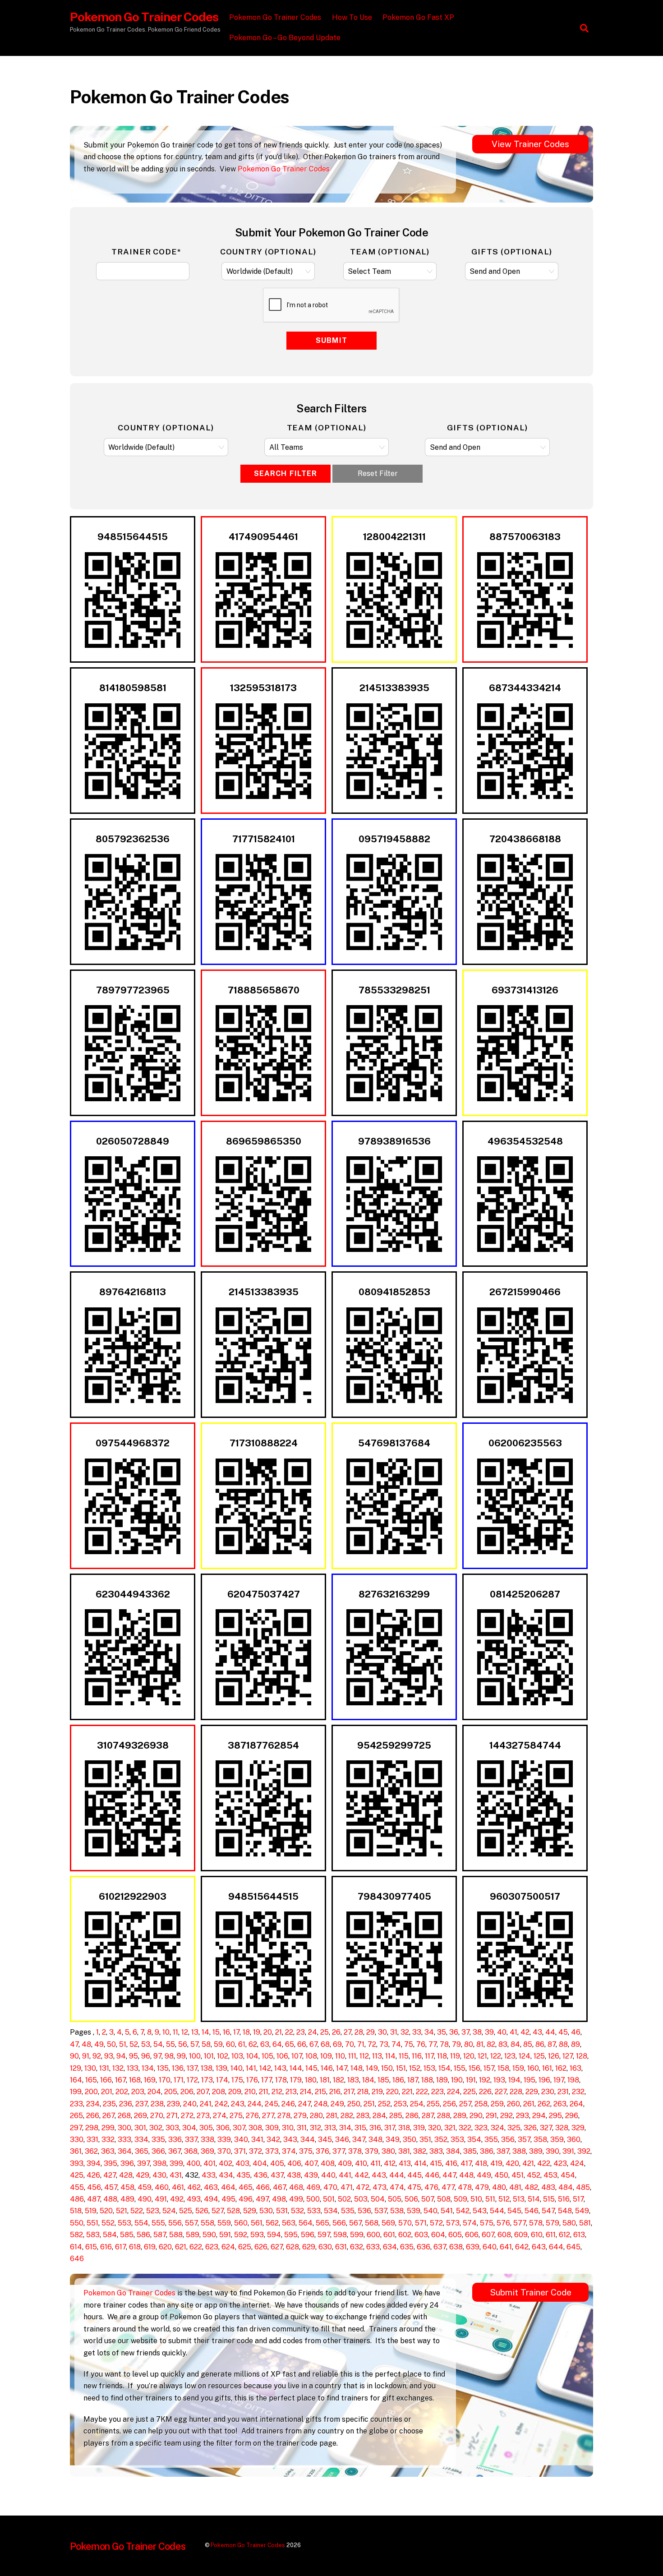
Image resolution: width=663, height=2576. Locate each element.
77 (433, 2044)
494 (211, 2199)
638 (456, 2247)
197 (559, 2080)
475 (414, 2187)
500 (313, 2199)
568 (372, 2223)
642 (522, 2247)
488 (110, 2199)
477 (448, 2187)
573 (453, 2223)
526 (202, 2211)
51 (123, 2044)
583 (93, 2235)
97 (157, 2056)
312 (315, 2128)
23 (301, 2032)
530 (266, 2211)
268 (124, 2116)
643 (539, 2247)
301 (140, 2128)
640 (490, 2247)
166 (106, 2080)
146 (327, 2068)
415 (436, 2163)
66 (302, 2044)
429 (143, 2175)
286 (412, 2116)
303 (172, 2128)
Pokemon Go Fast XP (418, 17)
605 (455, 2235)
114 (390, 2056)
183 (353, 2080)
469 (313, 2187)
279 (300, 2116)
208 (219, 2092)
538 (397, 2211)
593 (257, 2235)
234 (93, 2104)
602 (405, 2235)
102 (223, 2056)
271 (172, 2116)
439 (311, 2175)
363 (108, 2151)
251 (369, 2104)
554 (141, 2223)
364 (125, 2151)
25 (325, 2032)
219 (377, 2092)
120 (469, 2056)
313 (330, 2128)
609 (521, 2235)
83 (503, 2044)
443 (379, 2175)
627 (277, 2247)
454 (568, 2175)
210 (250, 2092)
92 (97, 2056)
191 (471, 2080)
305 (206, 2128)
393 (77, 2163)
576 (503, 2223)
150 (387, 2068)
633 (373, 2247)
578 (536, 2223)
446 (432, 2175)
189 (442, 2080)
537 (381, 2211)
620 (165, 2247)
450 (501, 2175)
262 (544, 2104)
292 (506, 2116)
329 (578, 2128)
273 (203, 2116)
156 (474, 2068)
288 (444, 2116)
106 (282, 2056)
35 (442, 2032)
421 (528, 2163)
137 (192, 2068)
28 (359, 2032)
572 (436, 2223)
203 (138, 2092)
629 (309, 2247)
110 (340, 2056)
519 (91, 2211)
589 (193, 2235)
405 (277, 2163)
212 (277, 2092)
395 (110, 2163)
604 (438, 2235)
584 (110, 2235)
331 (92, 2140)
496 (246, 2199)
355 (491, 2140)
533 (314, 2211)
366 (158, 2151)
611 (551, 2235)
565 (322, 2223)
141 (251, 2068)
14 (205, 2032)
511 (490, 2199)
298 (92, 2128)
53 (146, 2044)
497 (262, 2199)
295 (555, 2116)
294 (539, 2116)
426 (93, 2175)
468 (296, 2187)
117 (429, 2056)
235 (109, 2104)
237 (141, 2104)
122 (496, 2056)
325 (514, 2128)
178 (281, 2080)
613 (579, 2235)
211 (264, 2092)
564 (306, 2223)
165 (91, 2080)
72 (372, 2044)
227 (501, 2092)
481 (515, 2187)
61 (242, 2044)
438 (294, 2175)
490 (145, 2199)
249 (337, 2104)
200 (91, 2092)
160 (533, 2068)
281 (332, 2116)
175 (237, 2080)
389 (536, 2151)
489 (127, 2199)
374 (289, 2151)
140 (237, 2068)
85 (528, 2044)
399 (176, 2163)
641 (506, 2247)
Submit (331, 340)
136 (178, 2068)
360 (574, 2140)
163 (576, 2068)
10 (166, 2032)
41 (513, 2032)
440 (328, 2175)
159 (518, 2068)
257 (465, 2104)
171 (179, 2080)
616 (106, 2247)
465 (246, 2187)
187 (413, 2080)
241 (206, 2104)
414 (420, 2163)
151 (401, 2068)
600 (373, 2235)
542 (463, 2211)
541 (447, 2211)
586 (143, 2235)
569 (388, 2223)
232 (578, 2092)
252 (384, 2104)
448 (466, 2175)
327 (546, 2128)
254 (417, 2104)
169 (150, 2080)
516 (564, 2199)
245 (272, 2104)
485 (583, 2187)
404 (260, 2163)
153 (429, 2068)
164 (76, 2080)
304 (189, 2128)
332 (108, 2140)
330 (77, 2140)
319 (419, 2128)
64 (277, 2044)
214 (306, 2092)
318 (404, 2128)
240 (190, 2104)
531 (282, 2211)
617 (120, 2247)
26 (336, 2032)
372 (256, 2151)
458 (127, 2187)
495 (228, 2199)
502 (344, 2199)
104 (252, 2056)
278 (284, 2116)
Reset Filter (378, 473)
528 (233, 2211)
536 (364, 2211)
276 (252, 2116)
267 (108, 2116)
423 (560, 2163)
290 (476, 2116)
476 (431, 2187)
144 (296, 2068)
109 (326, 2056)
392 (584, 2151)
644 (556, 2247)
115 (404, 2056)
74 (396, 2044)
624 (228, 2247)
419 (496, 2163)
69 (337, 2044)
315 (360, 2128)
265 (76, 2116)
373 (272, 2151)
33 (417, 2032)
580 (569, 2223)
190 (457, 2080)
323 (481, 2128)
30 (382, 2032)
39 (489, 2032)
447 (449, 2175)
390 (552, 2151)
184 (368, 2080)
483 (548, 2187)
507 (428, 2199)
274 (220, 2116)
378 (355, 2151)
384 (453, 2151)
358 (540, 2140)
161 (547, 2068)
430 (159, 2175)
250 (354, 2104)
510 (476, 2199)
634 (390, 2247)
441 (345, 2175)
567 (355, 2223)
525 (186, 2211)
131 (104, 2068)
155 (460, 2068)
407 (311, 2163)
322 (465, 2128)
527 (218, 2211)
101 (209, 2056)
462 (194, 2187)
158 (503, 2068)
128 (582, 2056)
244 (255, 2104)
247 (304, 2104)
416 (451, 2163)
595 (291, 2235)
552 (108, 2223)
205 (171, 2092)
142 (265, 2068)
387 (503, 2151)
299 (108, 2128)
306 (223, 2128)
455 (77, 2187)
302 (156, 2128)
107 (297, 2056)
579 (552, 2223)
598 (340, 2235)
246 (288, 2104)
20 (268, 2032)
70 (350, 2044)
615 (91, 2247)
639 (473, 2247)
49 (99, 2044)
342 (273, 2140)
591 (225, 2235)
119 (455, 2056)
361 (76, 2151)
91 (86, 2056)
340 (241, 2140)
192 (485, 2080)
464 (228, 2187)
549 (582, 2211)
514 (534, 2199)
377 (339, 2151)
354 (474, 2140)
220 (392, 2092)
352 (441, 2140)
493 (194, 2199)
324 (497, 2128)
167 (120, 2080)
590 (209, 2235)
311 (302, 2128)
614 (76, 2247)
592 (241, 2235)
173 (207, 2080)
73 (384, 2044)
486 (77, 2199)
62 (253, 2044)
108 (311, 2056)
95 (134, 2056)
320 (435, 2128)
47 (74, 2044)
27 (348, 2032)
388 (519, 2151)
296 (572, 2116)
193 (499, 2080)
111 (352, 2056)
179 (296, 2080)
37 (465, 2032)
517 (578, 2199)
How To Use (352, 17)
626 (261, 2247)
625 (245, 2247)
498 (279, 2199)
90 (74, 2056)
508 (444, 2199)
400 (193, 2163)
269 (140, 2116)
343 (290, 2140)
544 (497, 2211)
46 (576, 2032)
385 (470, 2151)
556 (175, 2223)
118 (442, 2056)
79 (456, 2044)
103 (237, 2056)
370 (224, 2151)
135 (163, 2068)
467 (279, 2187)
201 (107, 2092)
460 (162, 2187)
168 (135, 2080)
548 (565, 2211)
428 (126, 2175)
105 (267, 2056)
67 (313, 2044)
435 (243, 2175)
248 (321, 2104)
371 (240, 2151)
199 (76, 2092)
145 (311, 2068)
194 (514, 2080)
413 (405, 2163)
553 (124, 2223)
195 (529, 2080)
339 (224, 2140)
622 (196, 2247)
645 (573, 2247)
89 (576, 2044)
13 (195, 2032)
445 (414, 2175)
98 (169, 2056)
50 (111, 2044)
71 (361, 2044)
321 (450, 2128)
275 (236, 2116)
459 (145, 2187)
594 (274, 2235)
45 (563, 2032)
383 (436, 2151)
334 (141, 2140)
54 (158, 2044)
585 (127, 2235)
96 (146, 2056)
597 (324, 2235)
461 (178, 2187)
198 (573, 2080)
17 (236, 2032)
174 (222, 2080)
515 (549, 2199)
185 (383, 2080)
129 (76, 2068)
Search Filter (285, 473)
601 (389, 2235)
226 (485, 2092)
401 (209, 2163)
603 (421, 2235)
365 (142, 2151)
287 (428, 2116)
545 (514, 2211)
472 (363, 2187)
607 (488, 2235)
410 (361, 2163)
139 (221, 2068)
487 (94, 2199)
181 (325, 2080)
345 (325, 2140)
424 (577, 2163)
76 (421, 2044)
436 (260, 2175)
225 (470, 2092)
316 (375, 2128)
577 (520, 2223)
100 (195, 2056)
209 (235, 2092)
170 (165, 2080)
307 (239, 2128)
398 (160, 2163)
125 (539, 2056)
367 (175, 2151)
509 (460, 2199)
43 (537, 2032)
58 (206, 2044)
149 (372, 2068)
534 (331, 2211)
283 (363, 2116)
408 (328, 2163)
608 (504, 2235)
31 (394, 2032)
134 (148, 2068)
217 (349, 2092)
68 (325, 2044)
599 (357, 2235)
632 (357, 2247)
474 (397, 2187)
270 (157, 2116)
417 (466, 2163)
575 (487, 2223)
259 (497, 2104)
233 (76, 2104)
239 (173, 2104)
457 (111, 2187)
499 (296, 2199)
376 (322, 2151)
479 (482, 2187)
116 (417, 2056)
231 (563, 2092)
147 (342, 2068)
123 (510, 2056)
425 (77, 2175)
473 (380, 2187)
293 (523, 2116)
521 (122, 2211)
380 (388, 2151)
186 (398, 2080)
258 (481, 2104)
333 (124, 2140)
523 (153, 2211)
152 (415, 2068)
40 (502, 2032)
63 (265, 2044)
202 (122, 2092)
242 (221, 2104)
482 (531, 2187)
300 (124, 2128)
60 (230, 2044)
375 (306, 2151)
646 (77, 2259)
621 (181, 2247)
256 (449, 2104)
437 (277, 2175)
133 (133, 2068)
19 (257, 2032)
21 (279, 2032)
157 (489, 2068)
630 (325, 2247)
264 (576, 2104)
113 (377, 2056)
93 (109, 2056)
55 (170, 2044)
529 (250, 2211)
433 (209, 2175)
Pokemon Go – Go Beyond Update (285, 38)
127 (568, 2056)
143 (280, 2068)
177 (267, 2080)
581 (585, 2223)
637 (440, 2247)
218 (363, 2092)
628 (292, 2247)
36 (454, 2032)
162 (561, 2068)
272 (187, 2116)
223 (437, 2092)
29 (371, 2032)
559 (224, 2223)
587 (160, 2235)
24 (313, 2032)
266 (93, 2116)
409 (345, 2163)
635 (407, 2247)
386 (487, 2151)
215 (320, 2092)
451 (518, 2175)
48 (86, 2044)
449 (484, 2175)
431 (176, 2175)
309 (272, 2128)
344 (308, 2140)
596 (308, 2235)
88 (563, 2044)
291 (491, 2116)
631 (341, 2247)
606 (472, 2235)
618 (135, 2247)
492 (177, 2199)
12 (185, 2032)
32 (405, 2032)
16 (226, 2032)
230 (548, 2092)
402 (226, 2163)
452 (534, 2175)
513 (519, 2199)
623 (212, 2247)
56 (183, 2044)
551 (92, 2223)
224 (454, 2092)
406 (294, 2163)
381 (404, 2151)
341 (257, 2140)
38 (477, 2032)
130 (90, 2068)
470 (330, 2187)
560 (241, 2223)
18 (246, 2032)
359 (557, 2140)
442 (361, 2175)
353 (457, 2140)
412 (390, 2163)
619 (150, 2247)
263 (560, 2104)
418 (481, 2163)
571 (421, 2223)
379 (372, 2151)
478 (465, 2187)
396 (127, 2163)
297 (76, 2128)
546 (532, 2211)
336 (175, 2140)
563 (289, 2223)
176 (252, 2080)
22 (289, 2032)
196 (544, 2080)
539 (414, 2211)
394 (94, 2163)
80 (469, 2044)
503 (361, 2199)
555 (158, 2223)
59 (218, 2044)
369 (207, 2151)
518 (76, 2211)
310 (288, 2128)
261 (529, 2104)
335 (158, 2140)
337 (191, 2140)
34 (429, 2032)
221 (407, 2092)
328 (562, 2128)
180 (311, 2080)
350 (410, 2140)
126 (554, 2056)
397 (143, 2163)
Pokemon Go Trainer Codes (275, 17)
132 (118, 2068)
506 (411, 2199)
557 (191, 2223)
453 (550, 2175)
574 (470, 2223)
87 (552, 2044)
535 (348, 2211)
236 (126, 2104)
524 (169, 2211)
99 (181, 2056)
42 (525, 2032)
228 (516, 2092)
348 (375, 2140)
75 (409, 2044)
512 (504, 2199)
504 (378, 2199)
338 (207, 2140)
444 (397, 2175)
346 (342, 2140)
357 (524, 2140)
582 (76, 2235)
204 (154, 2092)
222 (422, 2092)
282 (347, 2116)
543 (480, 2211)
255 (433, 2104)
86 (540, 2044)
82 (491, 2044)
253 (400, 2104)
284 (379, 2116)
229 (532, 2092)
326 (530, 2128)
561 (257, 2223)
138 (207, 2068)
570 (405, 2223)
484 (566, 2187)
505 (395, 2199)
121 (482, 2056)
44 (550, 2032)
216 (335, 2092)
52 (134, 2044)
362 (91, 2151)
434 (226, 2175)
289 (460, 2116)
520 (106, 2211)
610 (537, 2235)
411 (375, 2163)
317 (390, 2128)
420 (512, 2163)
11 (175, 2032)
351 (425, 2140)
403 (242, 2163)
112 (364, 2056)
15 (216, 2032)
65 (290, 2044)
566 (339, 2223)
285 (396, 2116)
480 (499, 2187)
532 (297, 2211)
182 (338, 2080)
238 (157, 2104)
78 (444, 2044)
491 (161, 2199)
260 (513, 2104)
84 (515, 2044)
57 (194, 2044)
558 (207, 2223)
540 (430, 2211)
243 (238, 2104)
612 (564, 2235)
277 (268, 2116)
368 (191, 2151)
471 (347, 2187)
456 (94, 2187)
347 (359, 2140)
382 (420, 2151)
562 (272, 2223)
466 (263, 2187)
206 (187, 2092)
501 (329, 2199)
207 (203, 2092)
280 (316, 2116)
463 (211, 2187)
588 (176, 2235)
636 (424, 2247)
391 (568, 2151)
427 (110, 2175)
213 (291, 2092)
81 (480, 2044)
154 (444, 2068)
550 (77, 2223)
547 (548, 2211)
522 (137, 2211)
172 (192, 2080)
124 (525, 2056)
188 (427, 2080)
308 (255, 2128)
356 (508, 2140)
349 (393, 2140)
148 (357, 2068)
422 (544, 2163)
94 (121, 2056)
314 (345, 2128)
